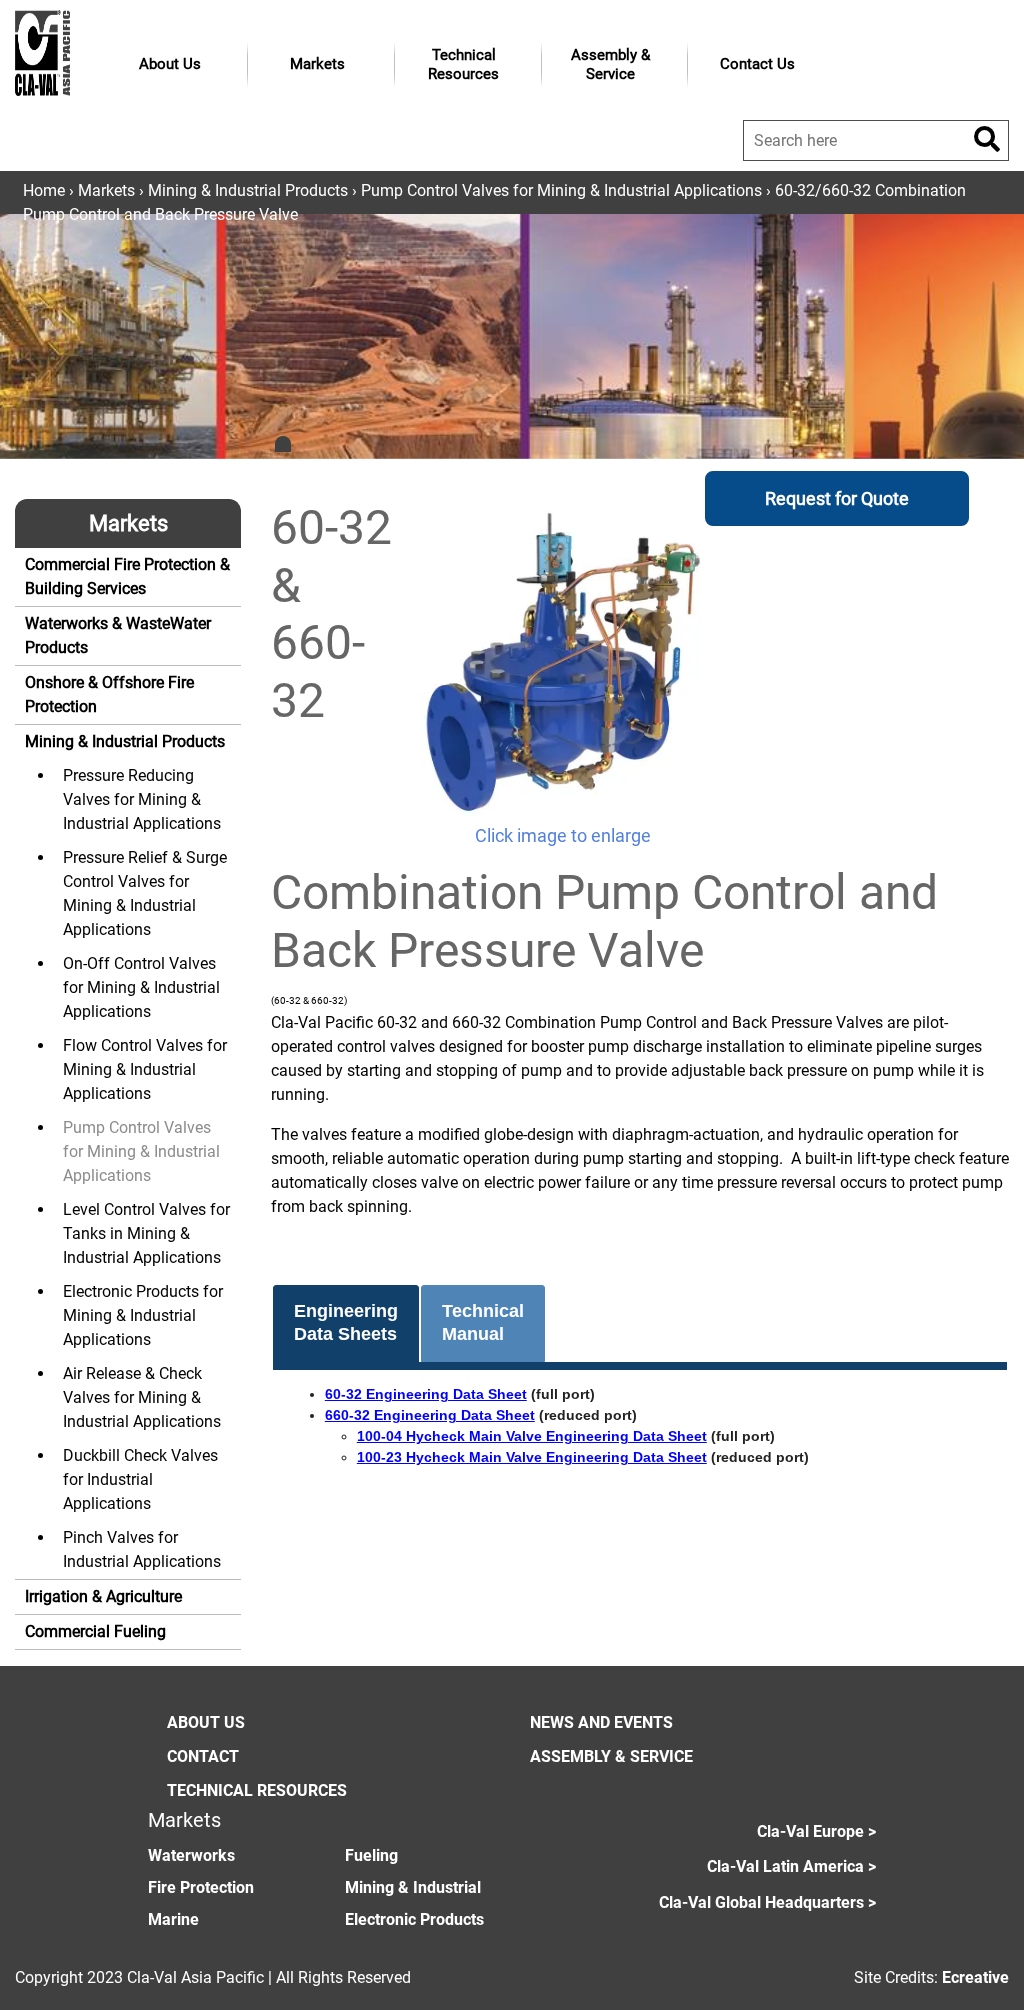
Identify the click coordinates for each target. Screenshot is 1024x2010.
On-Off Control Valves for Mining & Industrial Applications (141, 987)
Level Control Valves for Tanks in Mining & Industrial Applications (146, 1233)
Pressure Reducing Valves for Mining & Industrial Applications (142, 799)
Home (44, 190)
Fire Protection (201, 1887)
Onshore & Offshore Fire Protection (109, 694)
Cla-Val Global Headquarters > (767, 1902)
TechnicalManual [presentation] (483, 1322)
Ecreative (975, 1977)
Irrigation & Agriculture (103, 1596)
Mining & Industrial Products (248, 190)
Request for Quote (837, 498)
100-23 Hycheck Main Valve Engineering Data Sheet (532, 1457)
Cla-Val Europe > (816, 1831)
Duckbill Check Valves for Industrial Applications (140, 1479)
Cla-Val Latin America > (791, 1866)
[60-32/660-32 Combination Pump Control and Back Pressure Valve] (562, 660)
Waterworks (191, 1855)
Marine (173, 1919)
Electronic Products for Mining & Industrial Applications (143, 1315)
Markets (317, 64)
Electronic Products (414, 1919)
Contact (203, 1756)
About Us (170, 64)
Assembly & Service (610, 65)
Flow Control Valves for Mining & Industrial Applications (145, 1069)
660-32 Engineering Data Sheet (430, 1415)
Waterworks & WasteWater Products (118, 635)
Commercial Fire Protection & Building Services (127, 576)
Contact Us (757, 64)
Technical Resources (463, 65)
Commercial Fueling (95, 1631)
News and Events (601, 1722)
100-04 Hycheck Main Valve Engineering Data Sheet (532, 1436)
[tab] (346, 1324)
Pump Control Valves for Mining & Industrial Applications (561, 190)
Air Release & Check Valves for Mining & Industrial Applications (142, 1397)
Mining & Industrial (413, 1887)
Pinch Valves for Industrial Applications (142, 1549)
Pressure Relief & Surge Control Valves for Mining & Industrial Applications (145, 893)
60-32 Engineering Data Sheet (426, 1394)
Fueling (371, 1855)
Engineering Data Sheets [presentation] (346, 1322)
